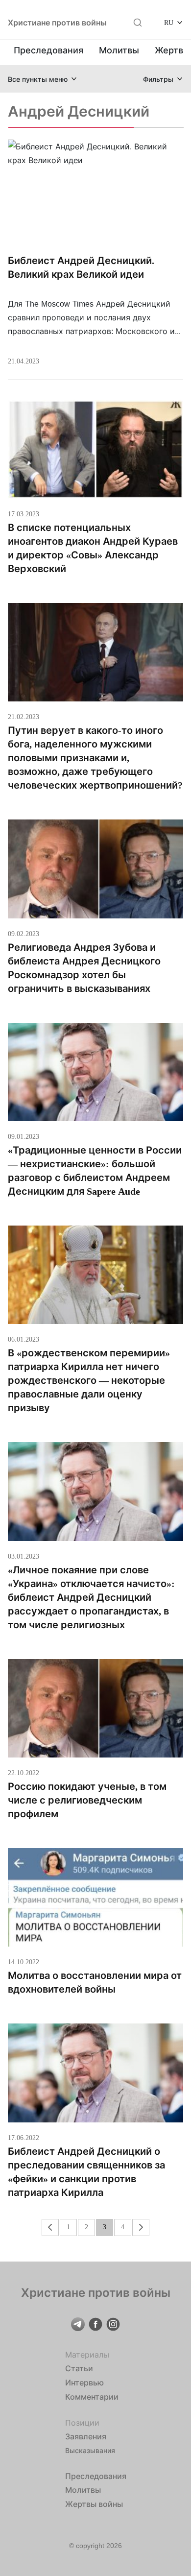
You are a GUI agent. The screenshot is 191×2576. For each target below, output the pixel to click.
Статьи (79, 2368)
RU (169, 22)
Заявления (86, 2436)
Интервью (84, 2383)
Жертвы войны (94, 2504)
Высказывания (90, 2450)
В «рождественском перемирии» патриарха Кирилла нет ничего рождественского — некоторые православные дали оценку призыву (89, 1380)
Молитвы (119, 50)
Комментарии (92, 2397)
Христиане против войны (57, 23)
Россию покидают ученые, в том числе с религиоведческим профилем (87, 1800)
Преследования (48, 50)
